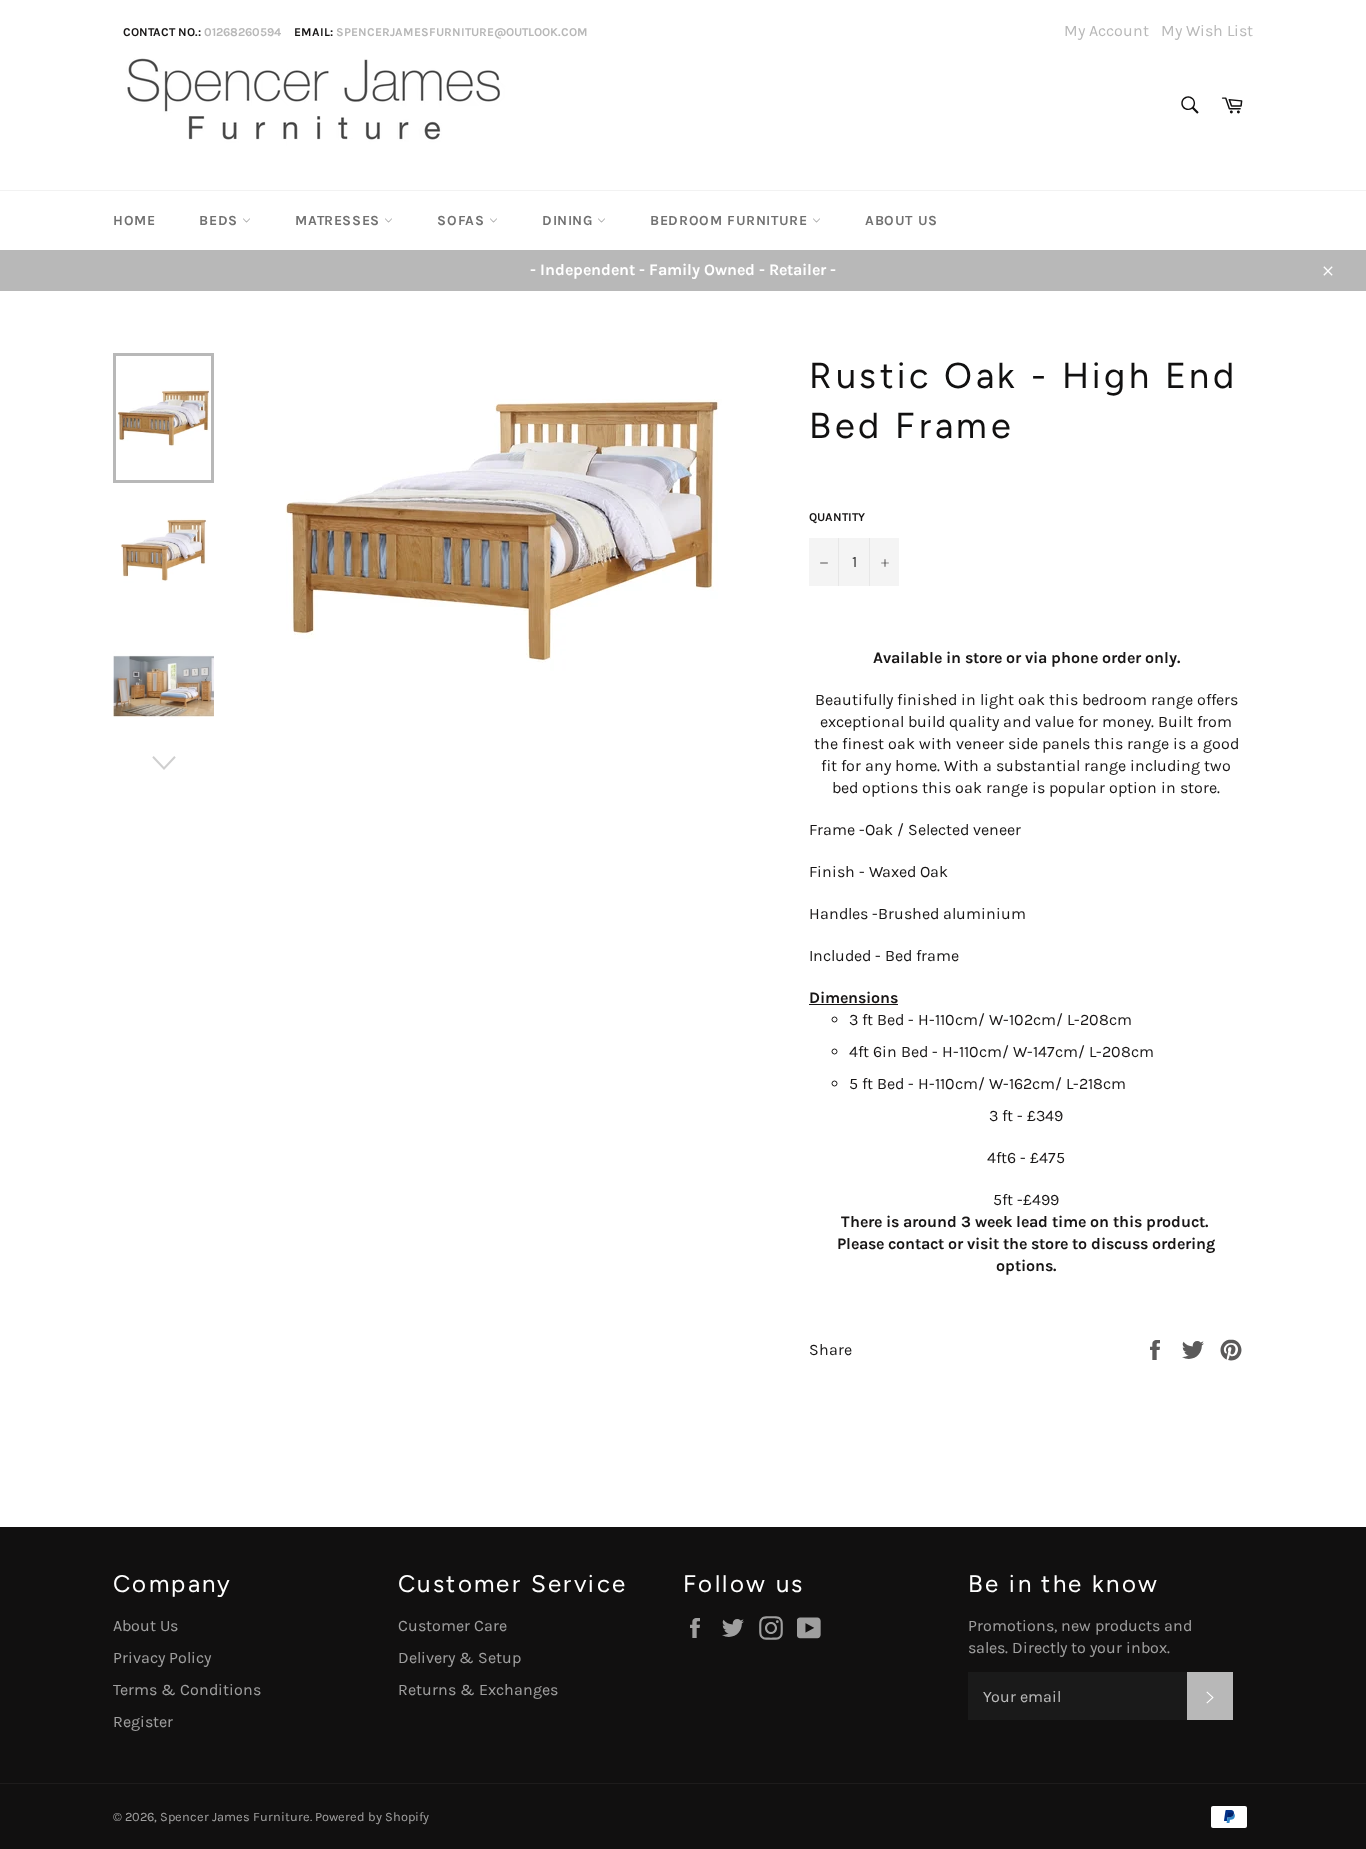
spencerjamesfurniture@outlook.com (462, 32)
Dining (569, 220)
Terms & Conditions (187, 1689)
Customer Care (452, 1625)
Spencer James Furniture (235, 1816)
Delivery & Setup (459, 1657)
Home (134, 220)
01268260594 (242, 32)
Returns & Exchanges (478, 1689)
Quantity (837, 517)
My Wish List (1207, 30)
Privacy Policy (162, 1657)
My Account (1106, 30)
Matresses (339, 220)
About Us (901, 220)
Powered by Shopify (372, 1816)
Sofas (463, 220)
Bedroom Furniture (731, 220)
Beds (220, 220)
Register (143, 1721)
